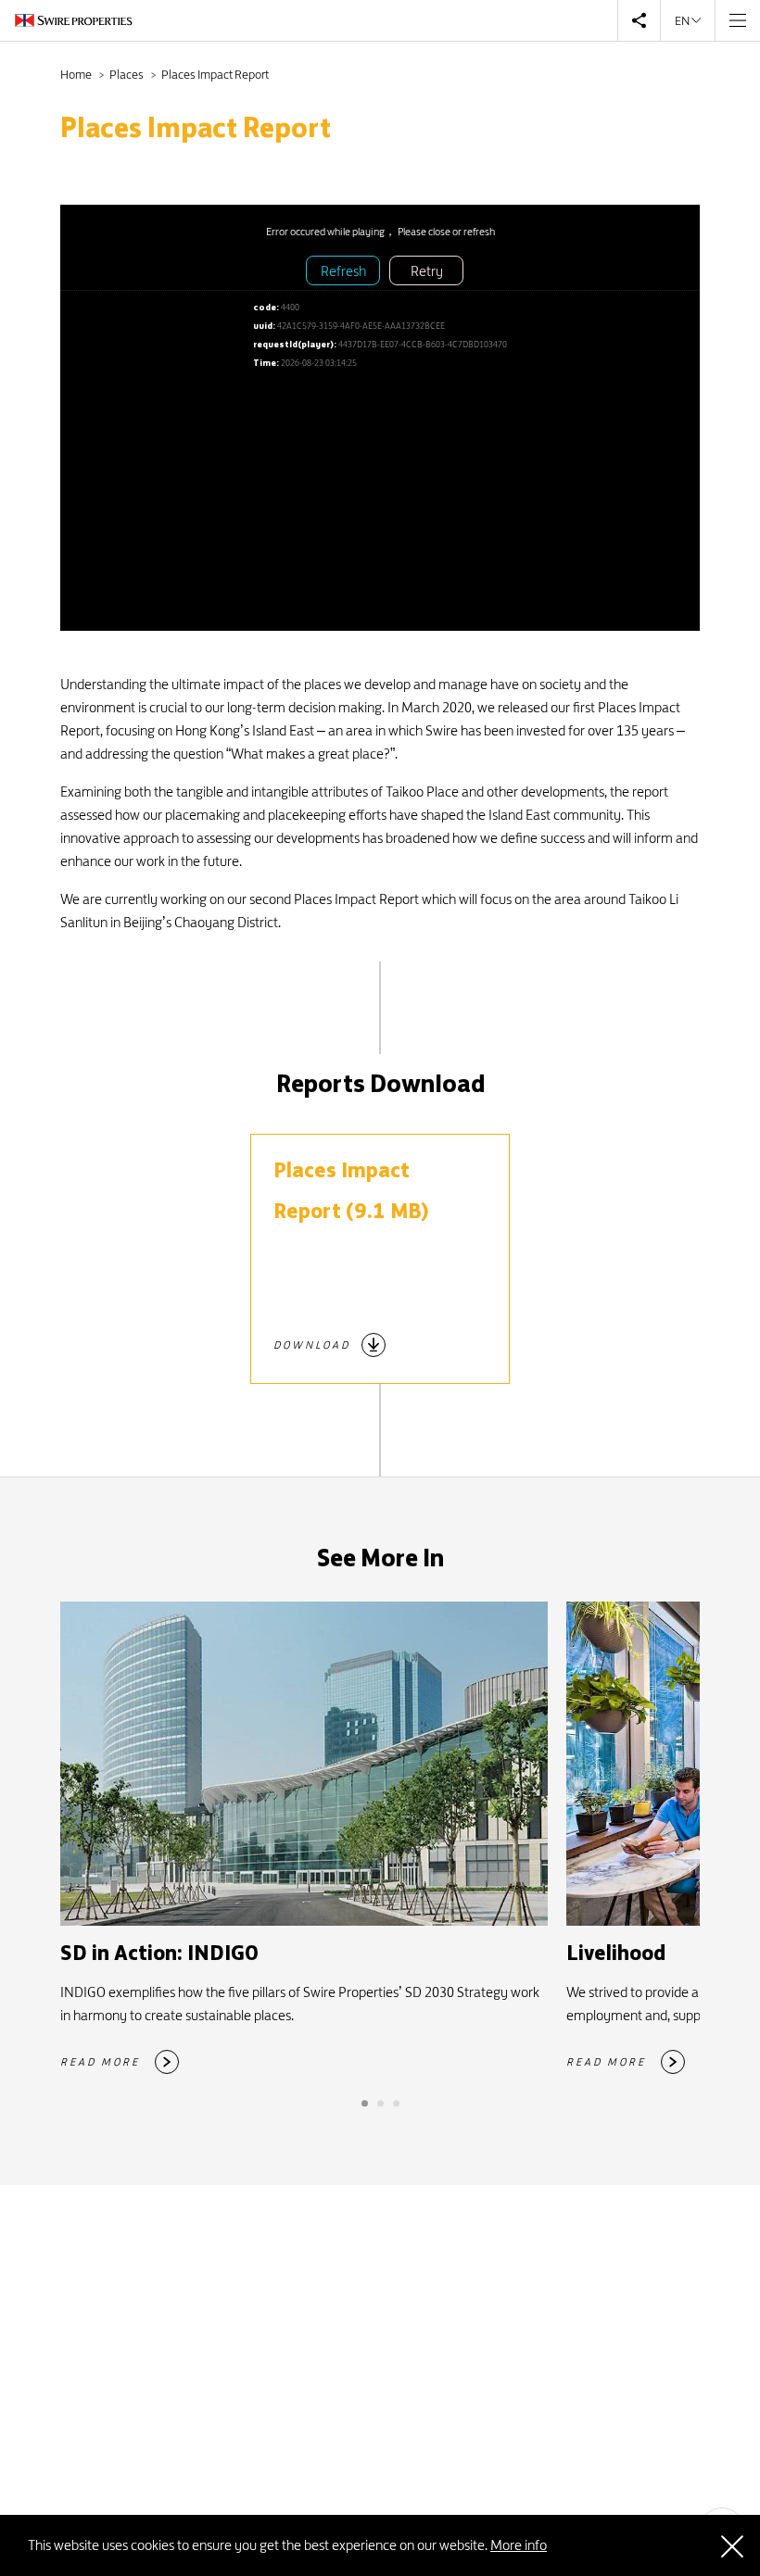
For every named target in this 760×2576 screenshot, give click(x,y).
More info (519, 2545)
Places (127, 74)
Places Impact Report (215, 74)
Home (77, 74)
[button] (365, 2103)
